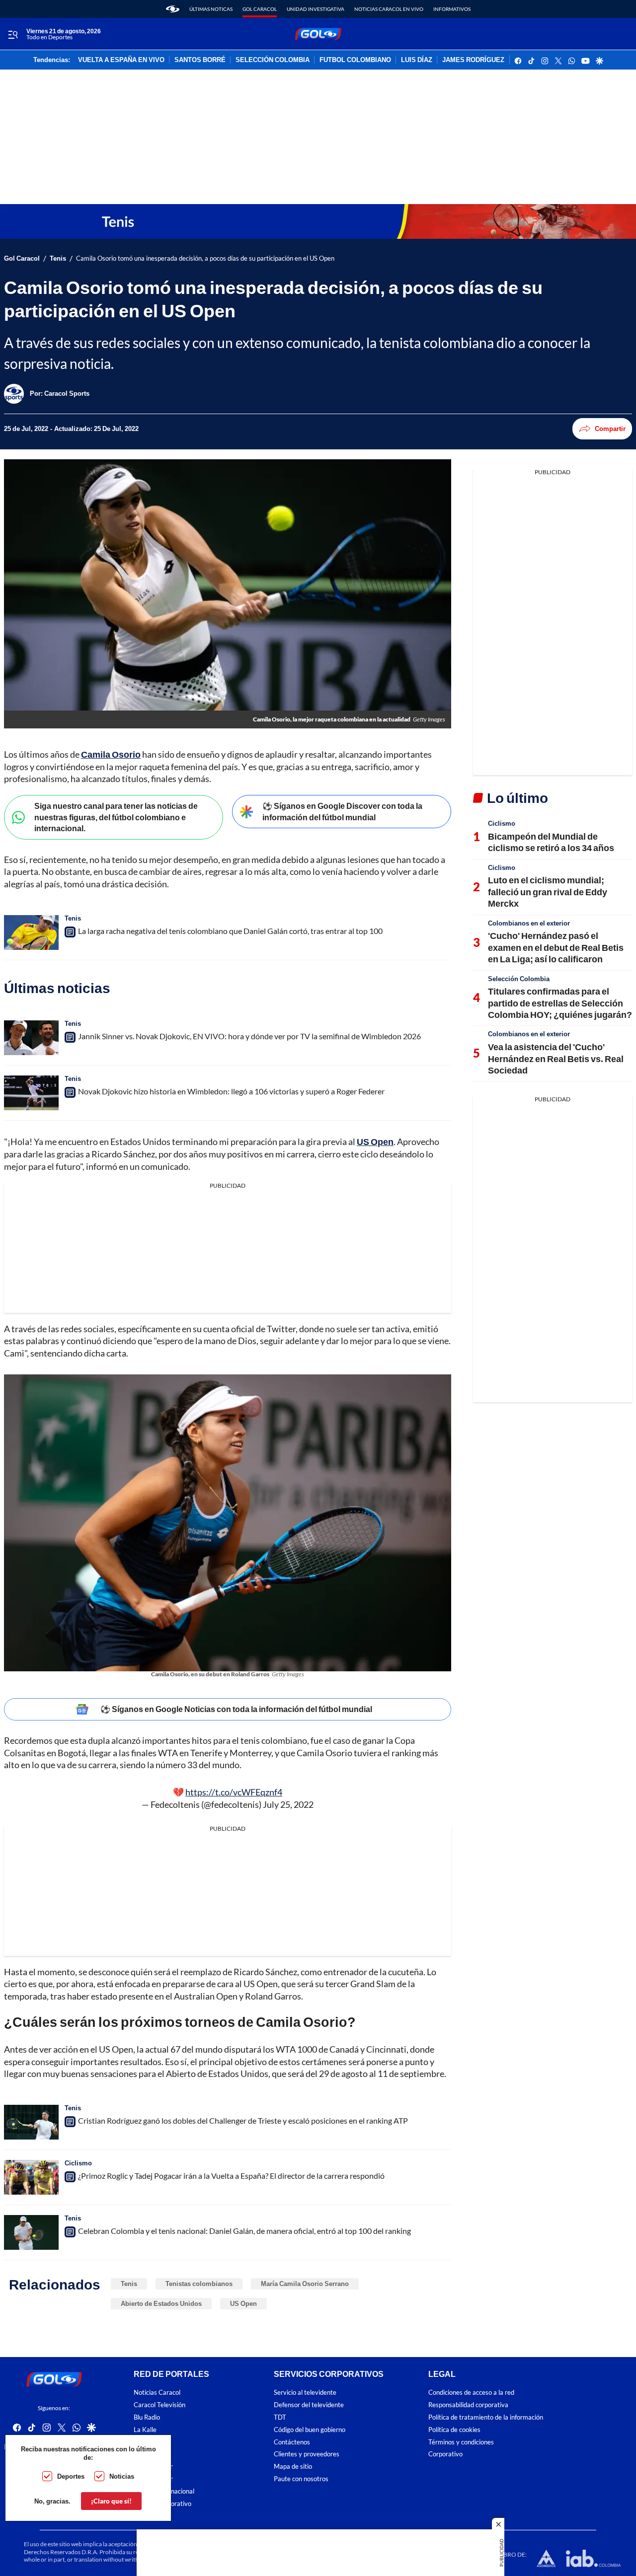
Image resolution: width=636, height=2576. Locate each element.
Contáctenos (292, 2442)
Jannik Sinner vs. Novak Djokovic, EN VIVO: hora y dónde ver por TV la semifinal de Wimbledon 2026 (249, 1036)
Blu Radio (147, 2417)
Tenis (58, 258)
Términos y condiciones (461, 2442)
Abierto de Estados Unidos (161, 2303)
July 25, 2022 (288, 1804)
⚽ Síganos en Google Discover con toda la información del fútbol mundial (342, 811)
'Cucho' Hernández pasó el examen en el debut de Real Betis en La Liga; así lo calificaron (556, 947)
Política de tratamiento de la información (486, 2417)
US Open (243, 2303)
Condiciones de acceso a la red (471, 2393)
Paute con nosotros (301, 2479)
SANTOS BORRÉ (200, 60)
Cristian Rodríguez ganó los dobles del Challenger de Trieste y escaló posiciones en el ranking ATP (243, 2120)
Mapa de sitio (293, 2467)
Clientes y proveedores (307, 2454)
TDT (280, 2417)
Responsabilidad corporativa (468, 2405)
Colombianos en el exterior (529, 923)
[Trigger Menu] (13, 34)
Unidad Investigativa (316, 9)
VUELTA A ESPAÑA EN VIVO (121, 60)
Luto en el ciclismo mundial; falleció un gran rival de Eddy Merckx (548, 892)
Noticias (122, 2476)
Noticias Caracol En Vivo (389, 9)
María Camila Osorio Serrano (305, 2284)
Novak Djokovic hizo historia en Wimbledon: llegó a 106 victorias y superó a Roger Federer (231, 1091)
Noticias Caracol (157, 2393)
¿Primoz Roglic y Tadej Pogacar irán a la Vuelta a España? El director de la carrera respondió (231, 2176)
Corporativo (445, 2454)
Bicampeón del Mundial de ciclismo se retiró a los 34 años (551, 842)
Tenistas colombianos (199, 2284)
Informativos (452, 9)
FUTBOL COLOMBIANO (355, 60)
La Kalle (145, 2429)
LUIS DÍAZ (417, 60)
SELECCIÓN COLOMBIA (273, 60)
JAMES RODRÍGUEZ (473, 60)
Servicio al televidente (305, 2393)
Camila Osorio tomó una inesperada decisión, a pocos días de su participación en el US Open (205, 258)
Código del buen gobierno (310, 2429)
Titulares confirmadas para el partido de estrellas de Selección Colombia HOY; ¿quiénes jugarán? (560, 1003)
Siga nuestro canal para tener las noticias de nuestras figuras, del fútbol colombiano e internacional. (116, 817)
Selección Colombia (519, 979)
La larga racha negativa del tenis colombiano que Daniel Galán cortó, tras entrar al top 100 (230, 931)
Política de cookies (454, 2429)
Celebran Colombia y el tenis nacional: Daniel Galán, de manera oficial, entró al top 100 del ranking (244, 2231)
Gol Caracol (260, 9)
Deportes (71, 2476)
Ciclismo (78, 2163)
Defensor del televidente (309, 2405)
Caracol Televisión (159, 2405)
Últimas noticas (211, 9)
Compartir (610, 429)
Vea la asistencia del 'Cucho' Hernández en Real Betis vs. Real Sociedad (556, 1058)
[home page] (173, 9)
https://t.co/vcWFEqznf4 (234, 1792)
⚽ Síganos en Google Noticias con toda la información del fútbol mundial (236, 1709)
